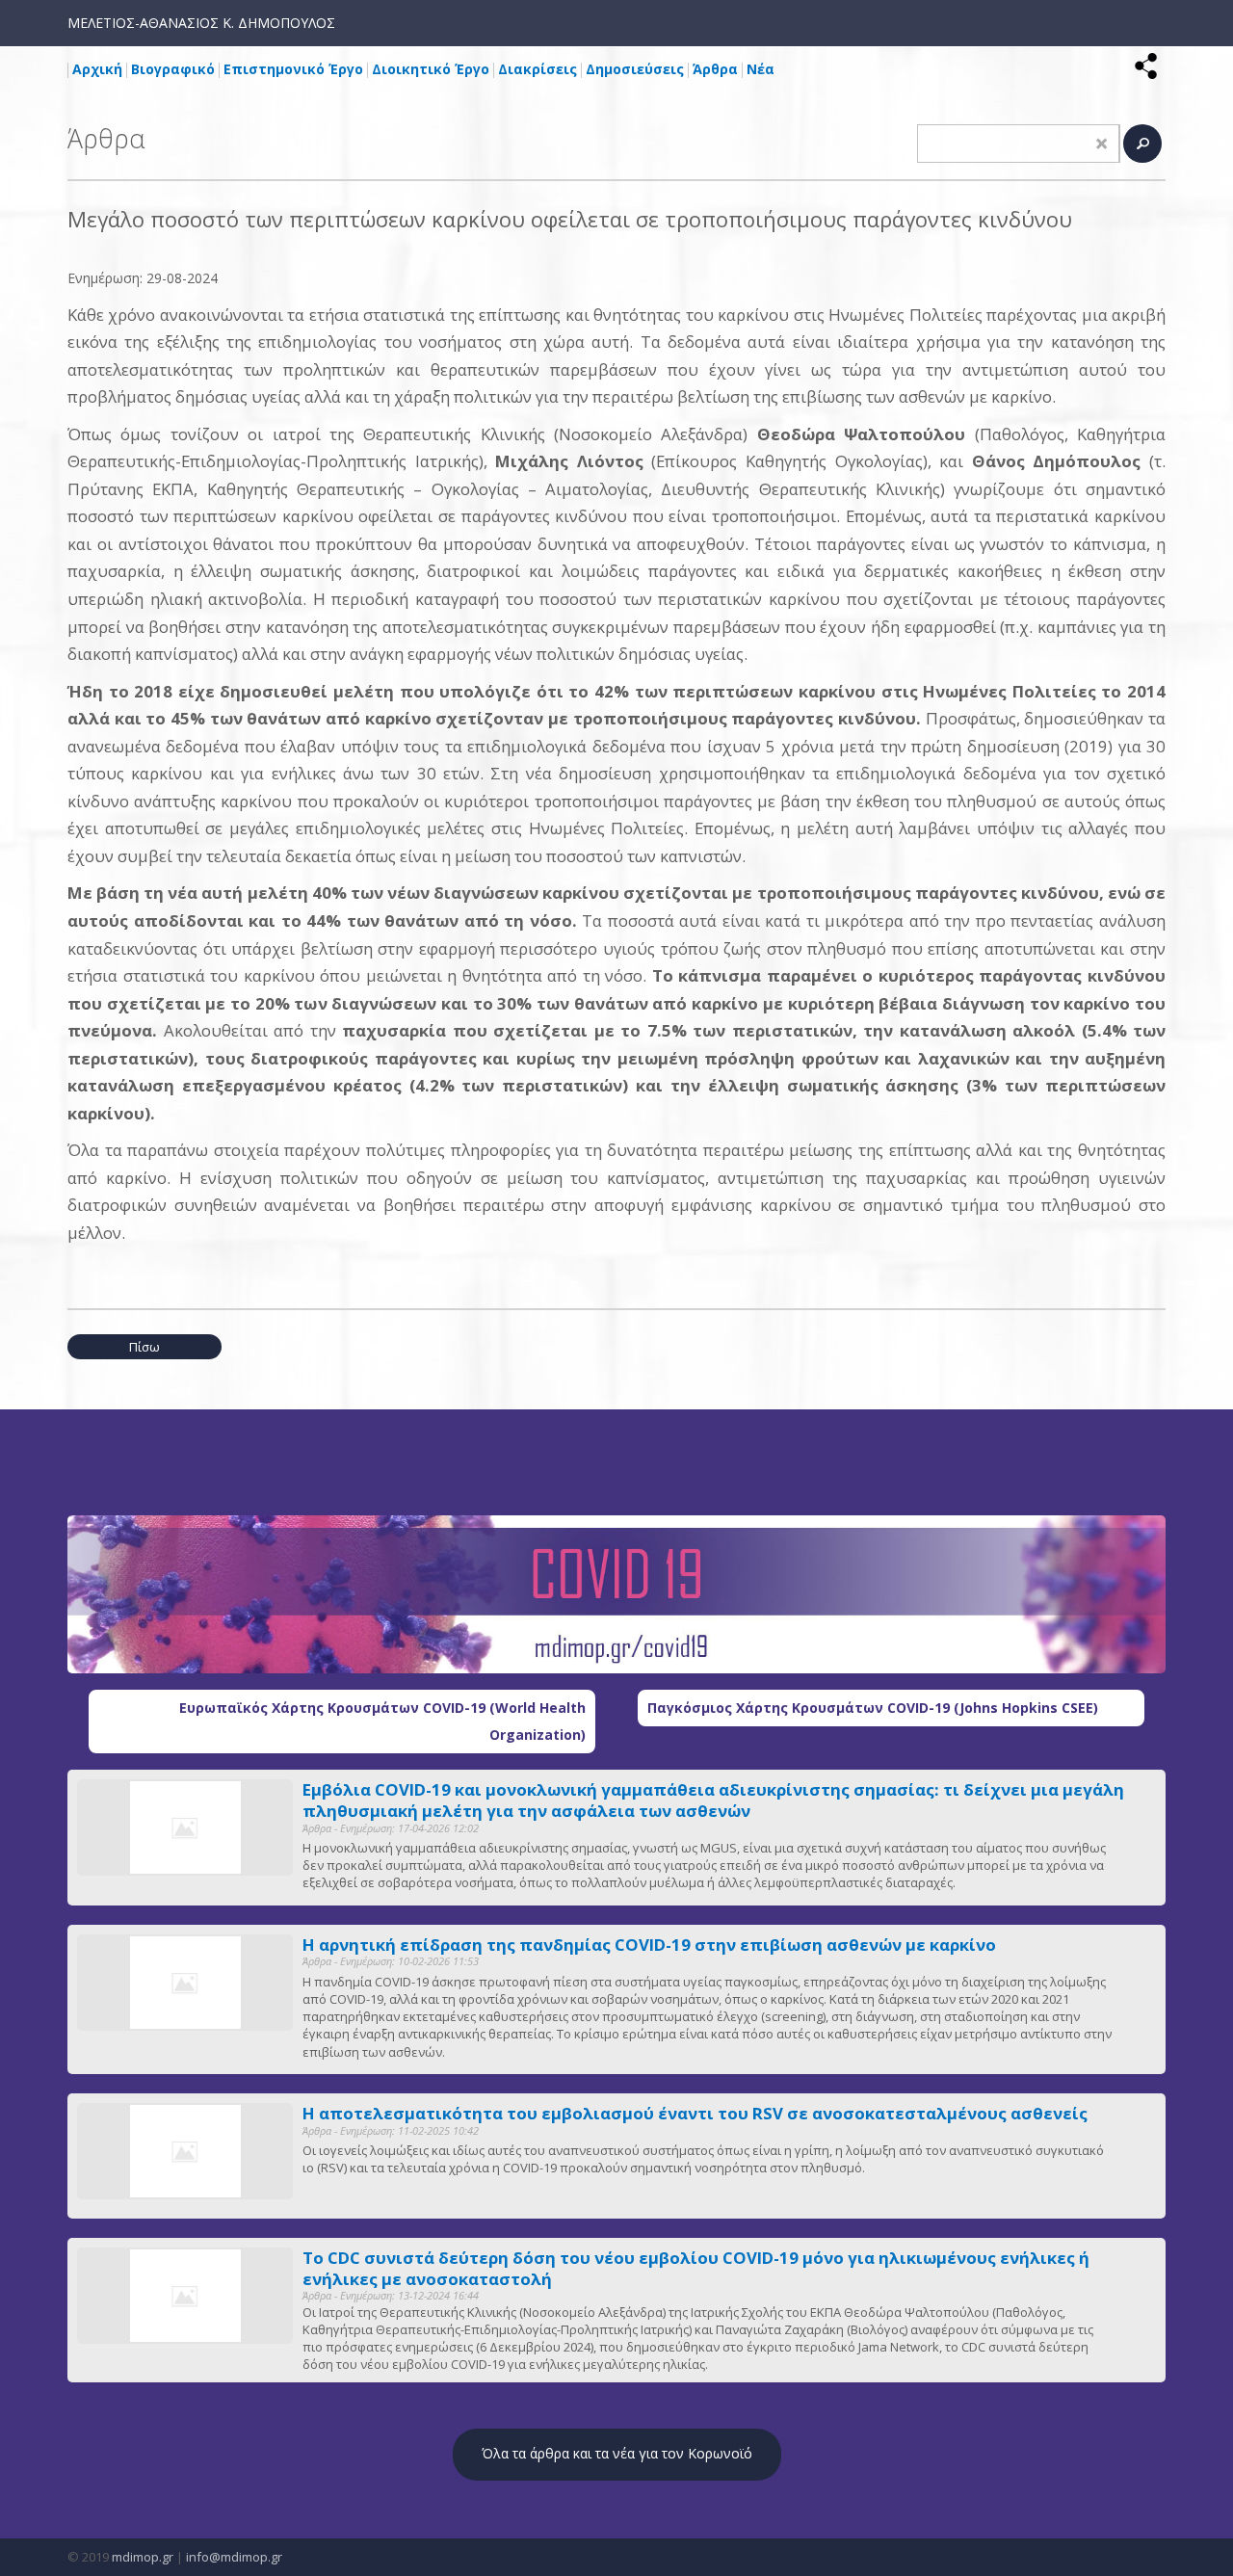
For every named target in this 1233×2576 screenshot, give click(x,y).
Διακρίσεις (538, 69)
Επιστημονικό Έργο (293, 69)
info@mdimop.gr (234, 2557)
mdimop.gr (143, 2557)
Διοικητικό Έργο (431, 69)
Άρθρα (715, 69)
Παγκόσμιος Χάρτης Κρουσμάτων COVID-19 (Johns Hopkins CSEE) (873, 1708)
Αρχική (97, 69)
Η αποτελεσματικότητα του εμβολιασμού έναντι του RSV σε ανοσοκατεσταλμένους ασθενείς (695, 2114)
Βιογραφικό (173, 69)
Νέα (761, 69)
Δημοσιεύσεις (635, 69)
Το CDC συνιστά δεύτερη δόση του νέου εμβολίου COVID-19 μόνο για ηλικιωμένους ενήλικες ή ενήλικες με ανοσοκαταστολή (696, 2269)
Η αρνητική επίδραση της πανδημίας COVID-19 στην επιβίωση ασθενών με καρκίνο (649, 1945)
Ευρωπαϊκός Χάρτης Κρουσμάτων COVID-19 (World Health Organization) (382, 1721)
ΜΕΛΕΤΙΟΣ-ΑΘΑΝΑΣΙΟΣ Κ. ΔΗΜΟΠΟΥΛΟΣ (201, 23)
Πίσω (144, 1347)
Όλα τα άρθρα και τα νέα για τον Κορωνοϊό (617, 2453)
